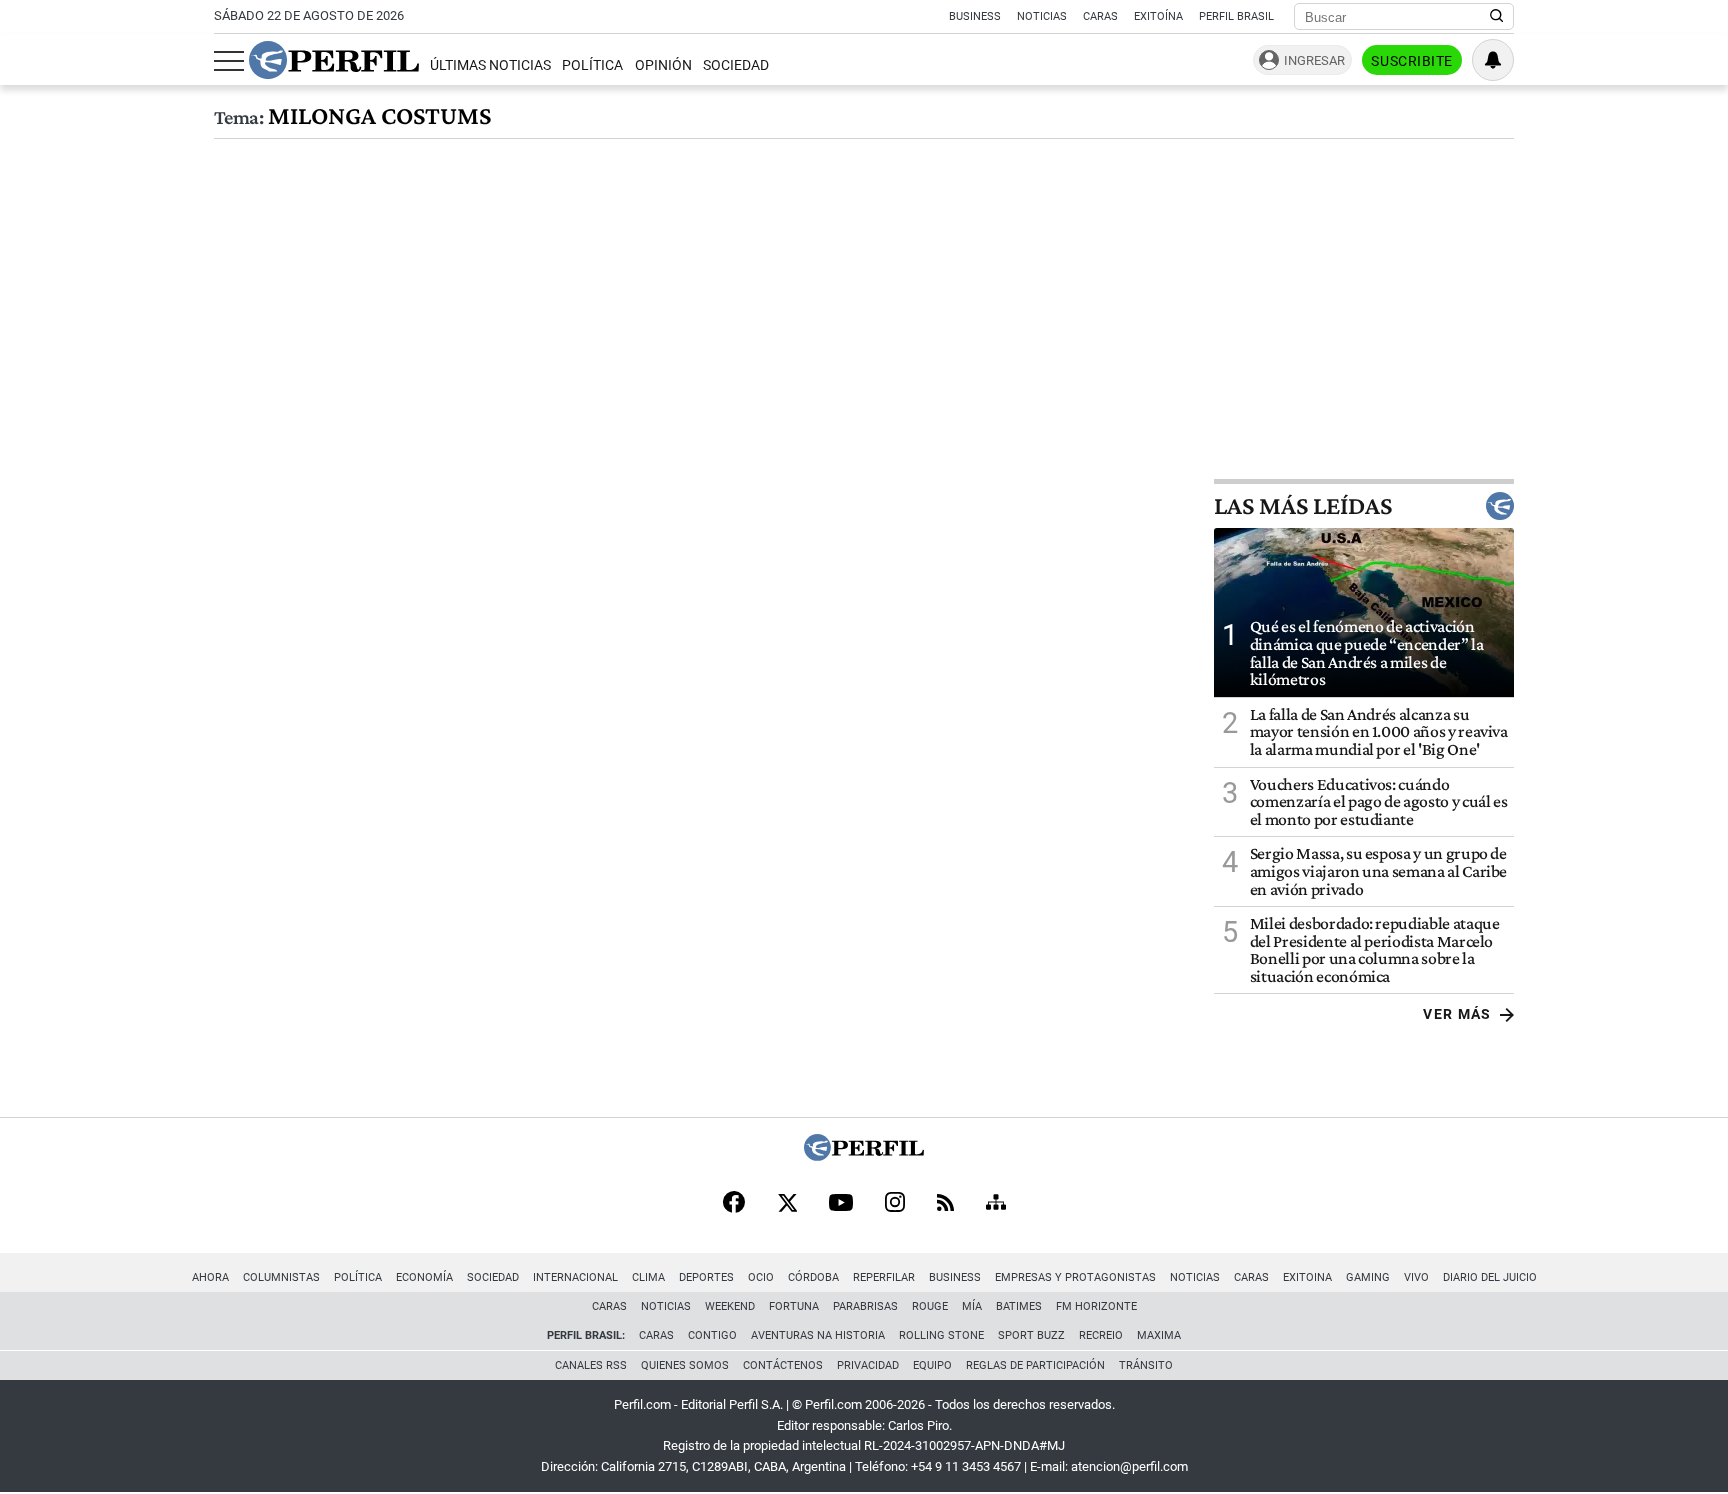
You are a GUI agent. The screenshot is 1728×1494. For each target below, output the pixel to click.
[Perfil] (864, 1155)
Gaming (1368, 1277)
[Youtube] (841, 1204)
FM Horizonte (1096, 1306)
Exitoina (1307, 1277)
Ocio (761, 1277)
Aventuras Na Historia (818, 1335)
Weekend (730, 1306)
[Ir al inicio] (334, 60)
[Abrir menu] (229, 61)
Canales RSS (591, 1365)
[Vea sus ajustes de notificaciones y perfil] (1493, 60)
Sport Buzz (1031, 1335)
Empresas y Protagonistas (1075, 1277)
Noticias (1042, 16)
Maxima (1159, 1335)
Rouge (930, 1306)
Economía (424, 1277)
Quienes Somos (685, 1365)
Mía (972, 1306)
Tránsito (1146, 1365)
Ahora (210, 1277)
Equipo (932, 1365)
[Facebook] (734, 1204)
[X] (787, 1204)
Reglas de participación (1035, 1365)
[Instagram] (895, 1204)
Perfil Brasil (1236, 16)
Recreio (1101, 1335)
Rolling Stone (941, 1335)
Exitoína (1158, 16)
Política (592, 65)
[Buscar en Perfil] (1497, 17)
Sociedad (736, 65)
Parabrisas (865, 1306)
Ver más (1457, 1014)
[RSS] (945, 1204)
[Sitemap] (996, 1204)
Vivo (1416, 1277)
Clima (648, 1277)
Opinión (663, 65)
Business (975, 16)
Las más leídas (1303, 506)
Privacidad (868, 1365)
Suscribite (1412, 61)
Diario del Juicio (1490, 1277)
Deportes (706, 1277)
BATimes (1019, 1306)
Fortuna (794, 1306)
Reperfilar (884, 1277)
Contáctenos (783, 1365)
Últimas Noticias (490, 65)
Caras (1100, 16)
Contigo (712, 1335)
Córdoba (813, 1277)
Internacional (575, 1277)
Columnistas (281, 1277)
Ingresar (1314, 60)
